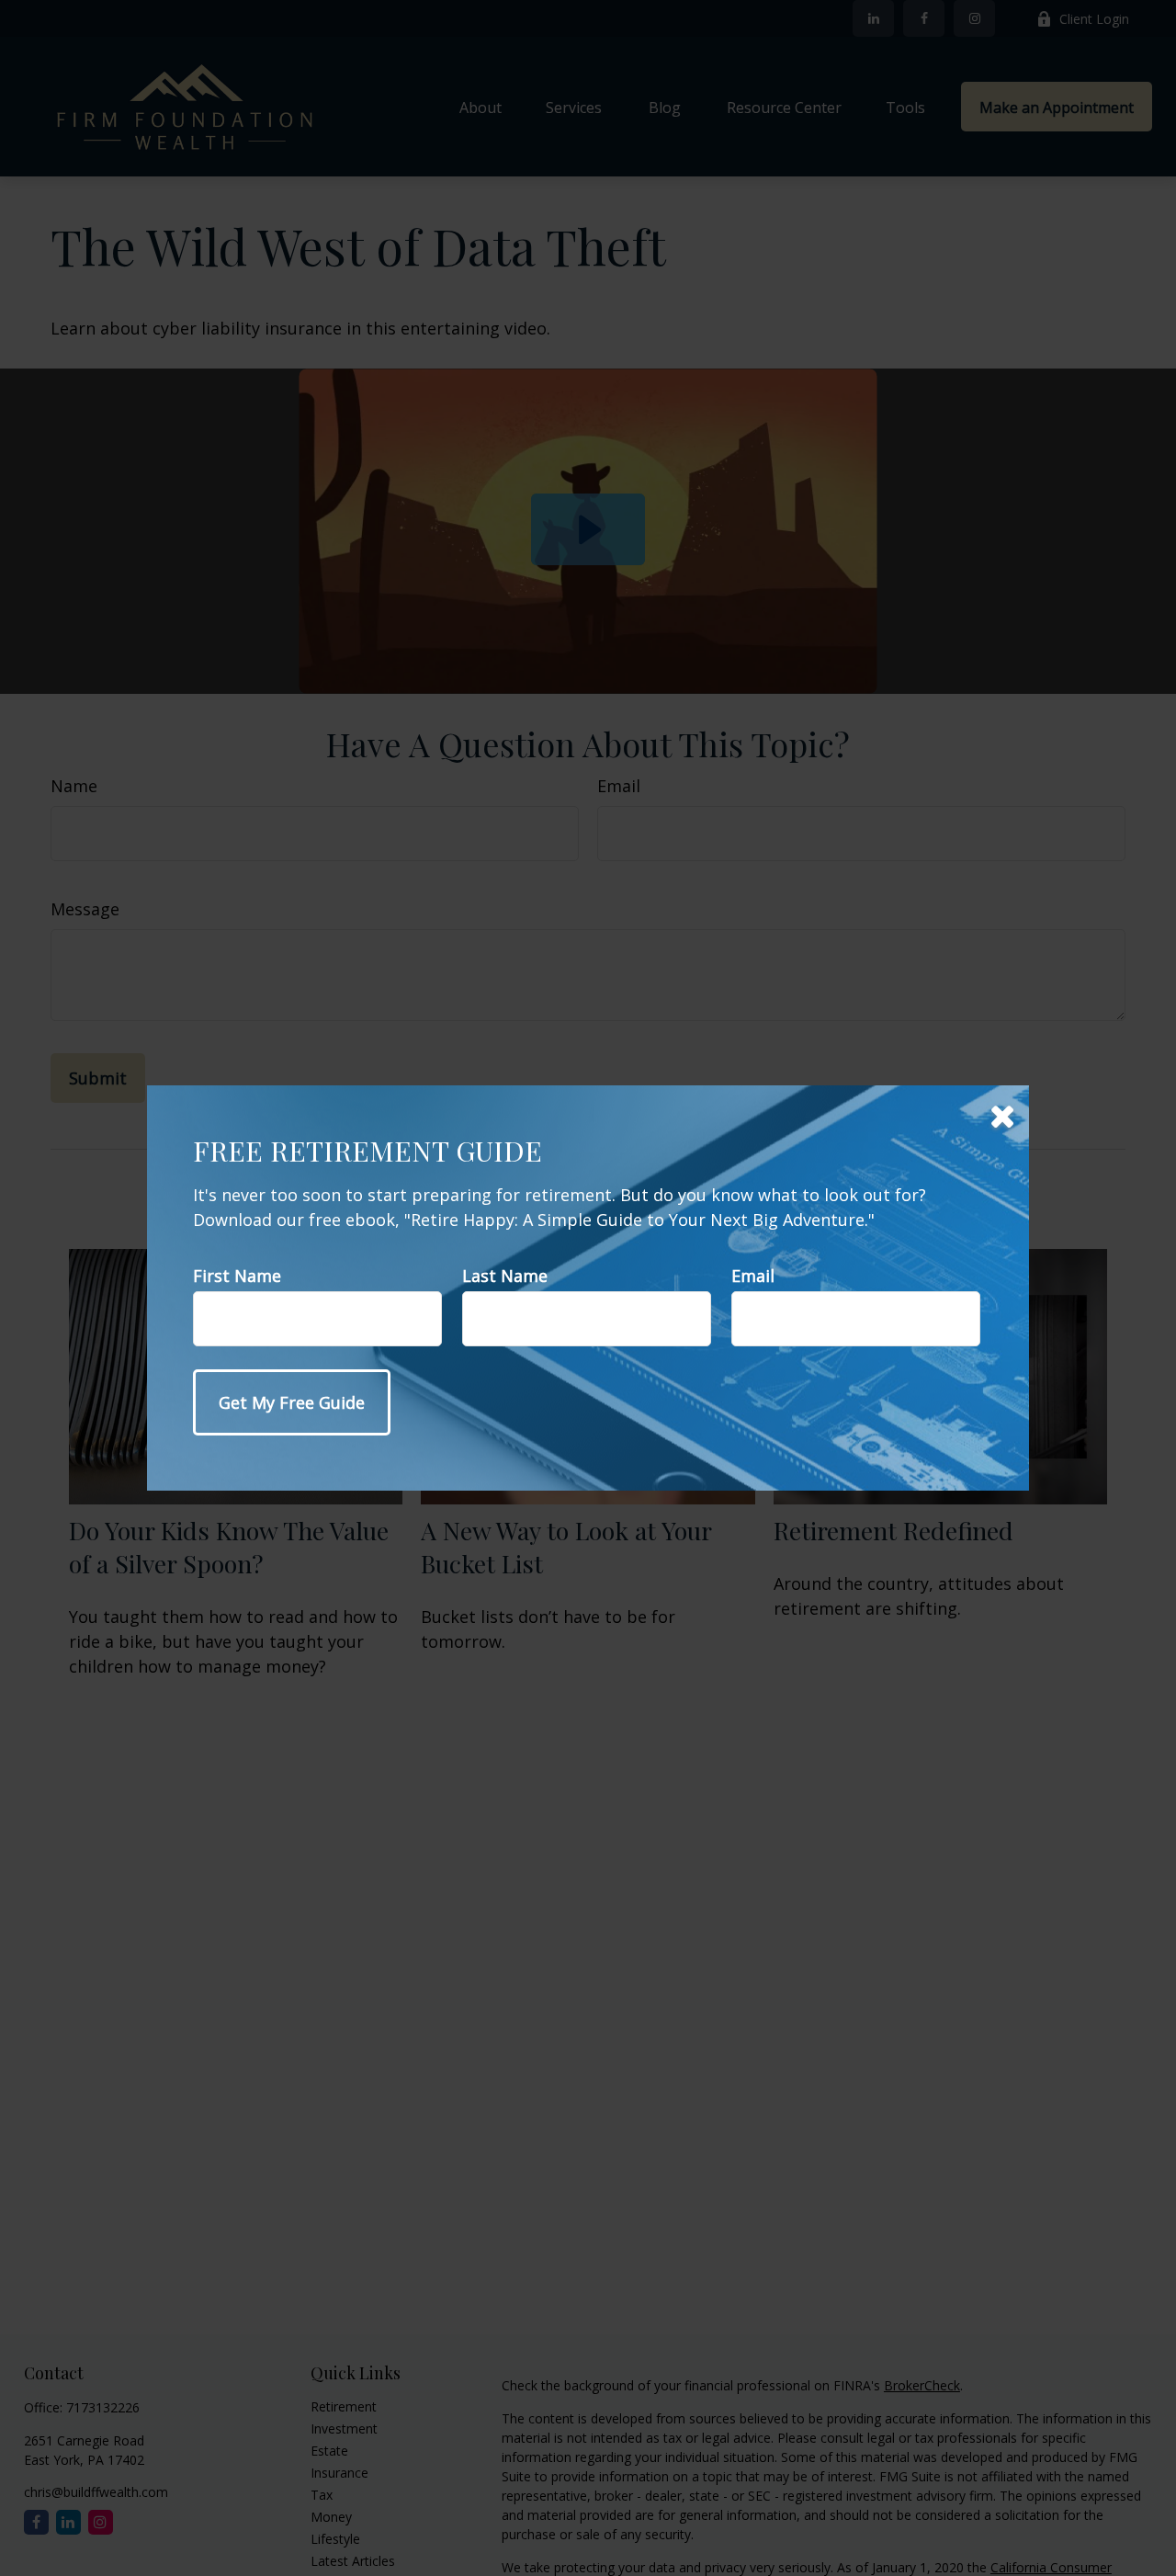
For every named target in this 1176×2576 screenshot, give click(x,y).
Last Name (505, 1276)
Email (753, 1276)
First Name (237, 1276)
